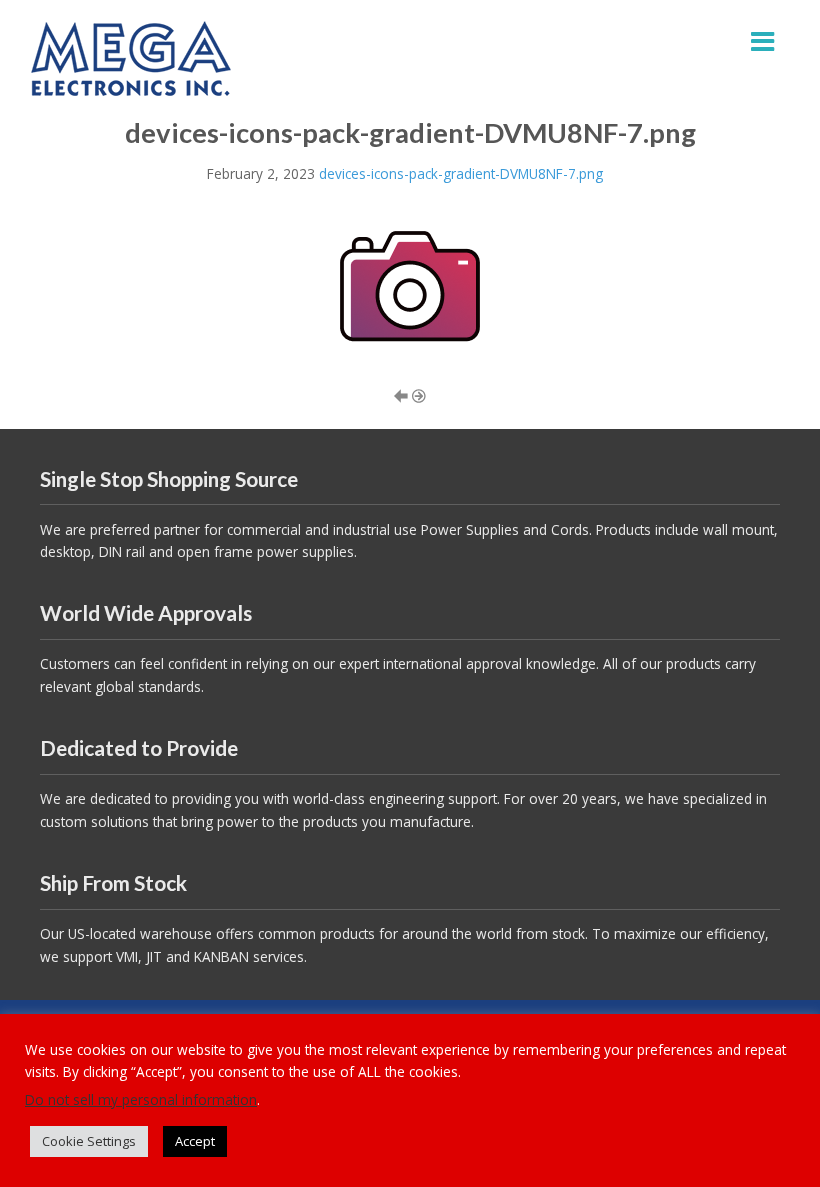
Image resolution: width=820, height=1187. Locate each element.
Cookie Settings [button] (89, 1141)
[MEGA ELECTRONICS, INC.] (131, 56)
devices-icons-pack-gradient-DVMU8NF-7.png (461, 173)
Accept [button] (195, 1141)
